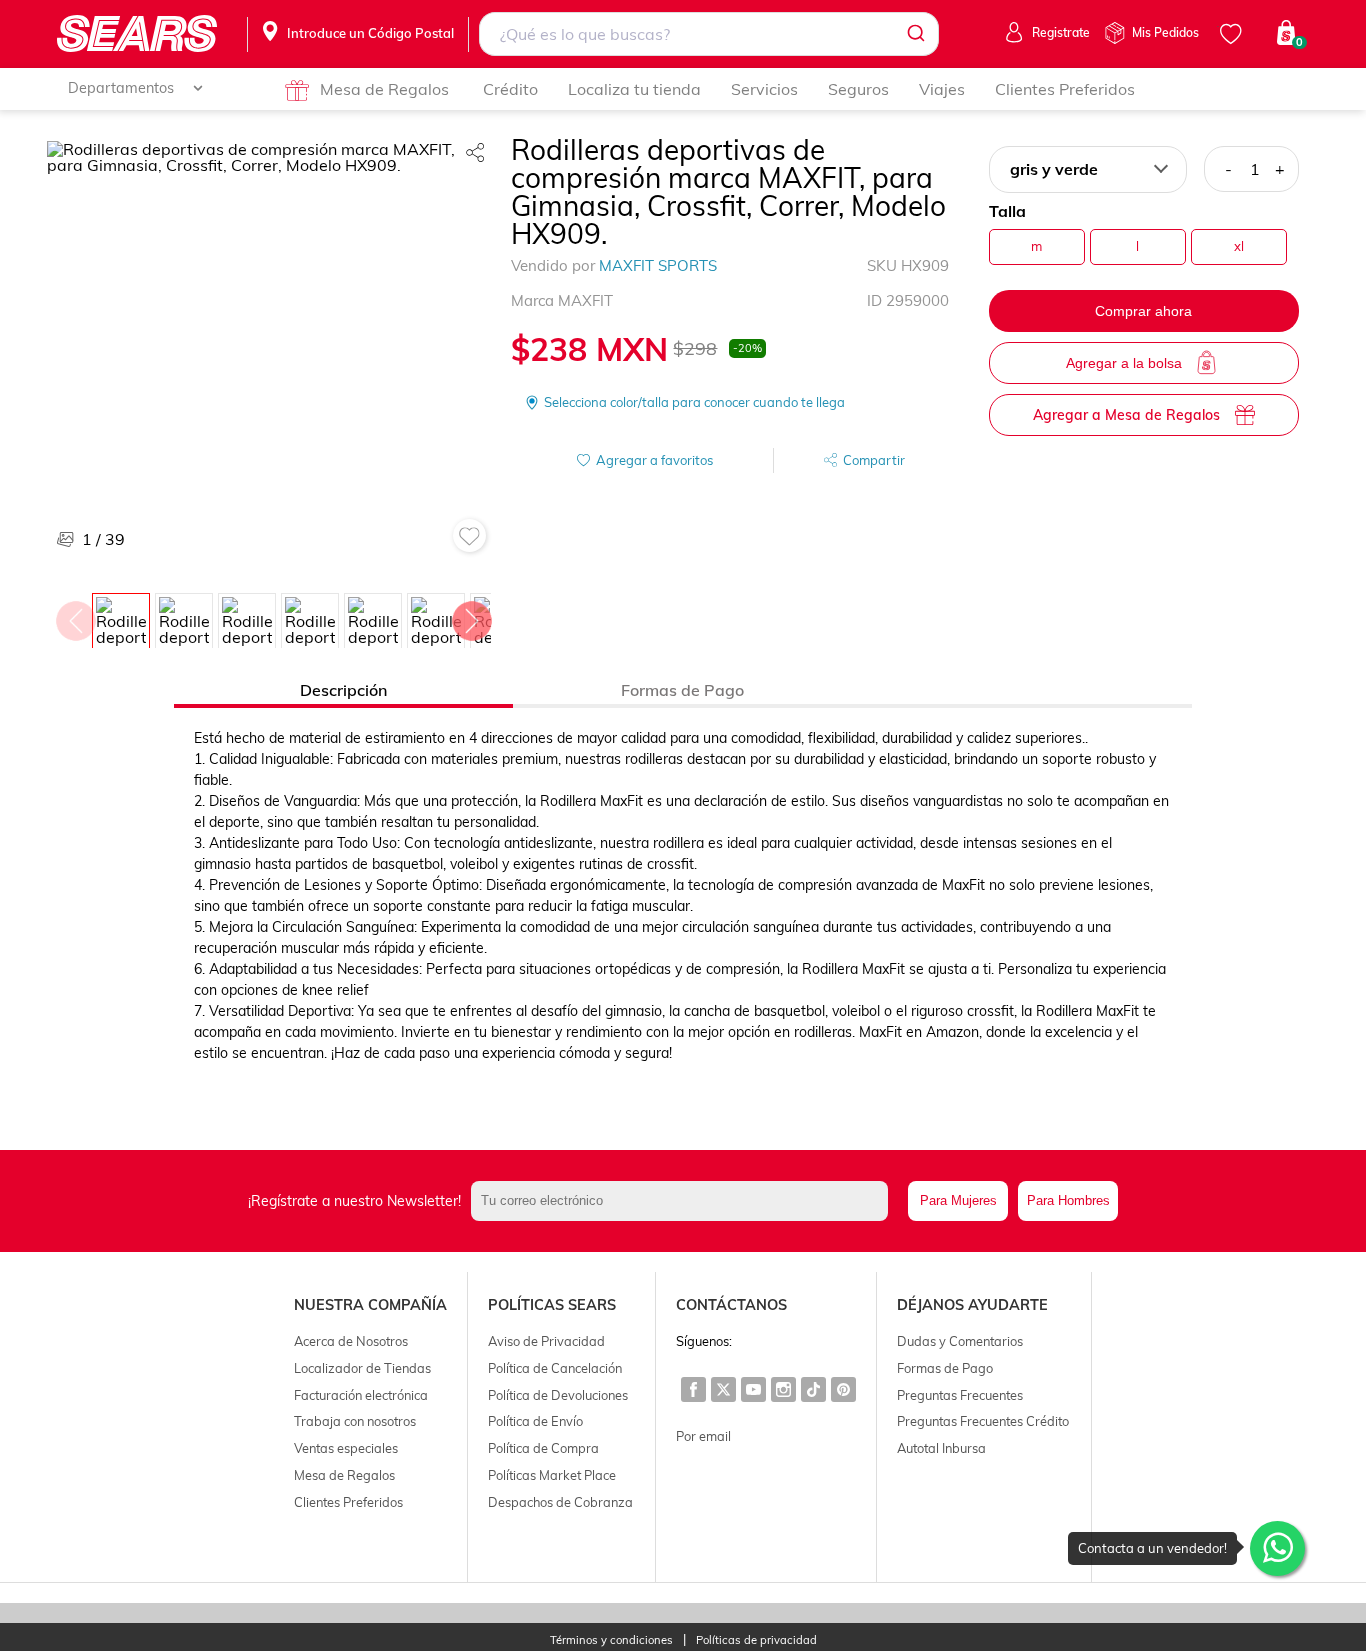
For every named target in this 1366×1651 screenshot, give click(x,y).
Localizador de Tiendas (362, 1368)
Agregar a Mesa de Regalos (1126, 415)
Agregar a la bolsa (1124, 363)
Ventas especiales (346, 1448)
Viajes (942, 89)
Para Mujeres (958, 1200)
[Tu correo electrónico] (685, 1201)
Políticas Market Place (552, 1475)
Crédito (510, 89)
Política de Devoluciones (558, 1395)
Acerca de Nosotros (351, 1341)
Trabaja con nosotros (355, 1421)
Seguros (858, 89)
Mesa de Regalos (384, 89)
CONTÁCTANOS (731, 1305)
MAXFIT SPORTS (658, 265)
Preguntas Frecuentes (960, 1395)
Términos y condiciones (611, 1640)
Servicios (764, 89)
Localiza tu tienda (634, 89)
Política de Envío (535, 1421)
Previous (75, 616)
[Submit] (914, 34)
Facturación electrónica (361, 1395)
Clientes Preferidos (1065, 89)
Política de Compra (543, 1448)
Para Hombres (1068, 1200)
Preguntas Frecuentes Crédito (983, 1421)
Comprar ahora (1143, 311)
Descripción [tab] (343, 690)
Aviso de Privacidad (546, 1341)
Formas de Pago (945, 1368)
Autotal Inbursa (941, 1448)
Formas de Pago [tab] (682, 690)
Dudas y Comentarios (960, 1341)
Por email (703, 1436)
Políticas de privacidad (756, 1640)
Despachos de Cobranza (560, 1502)
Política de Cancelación (555, 1368)
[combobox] (708, 34)
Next (471, 616)
